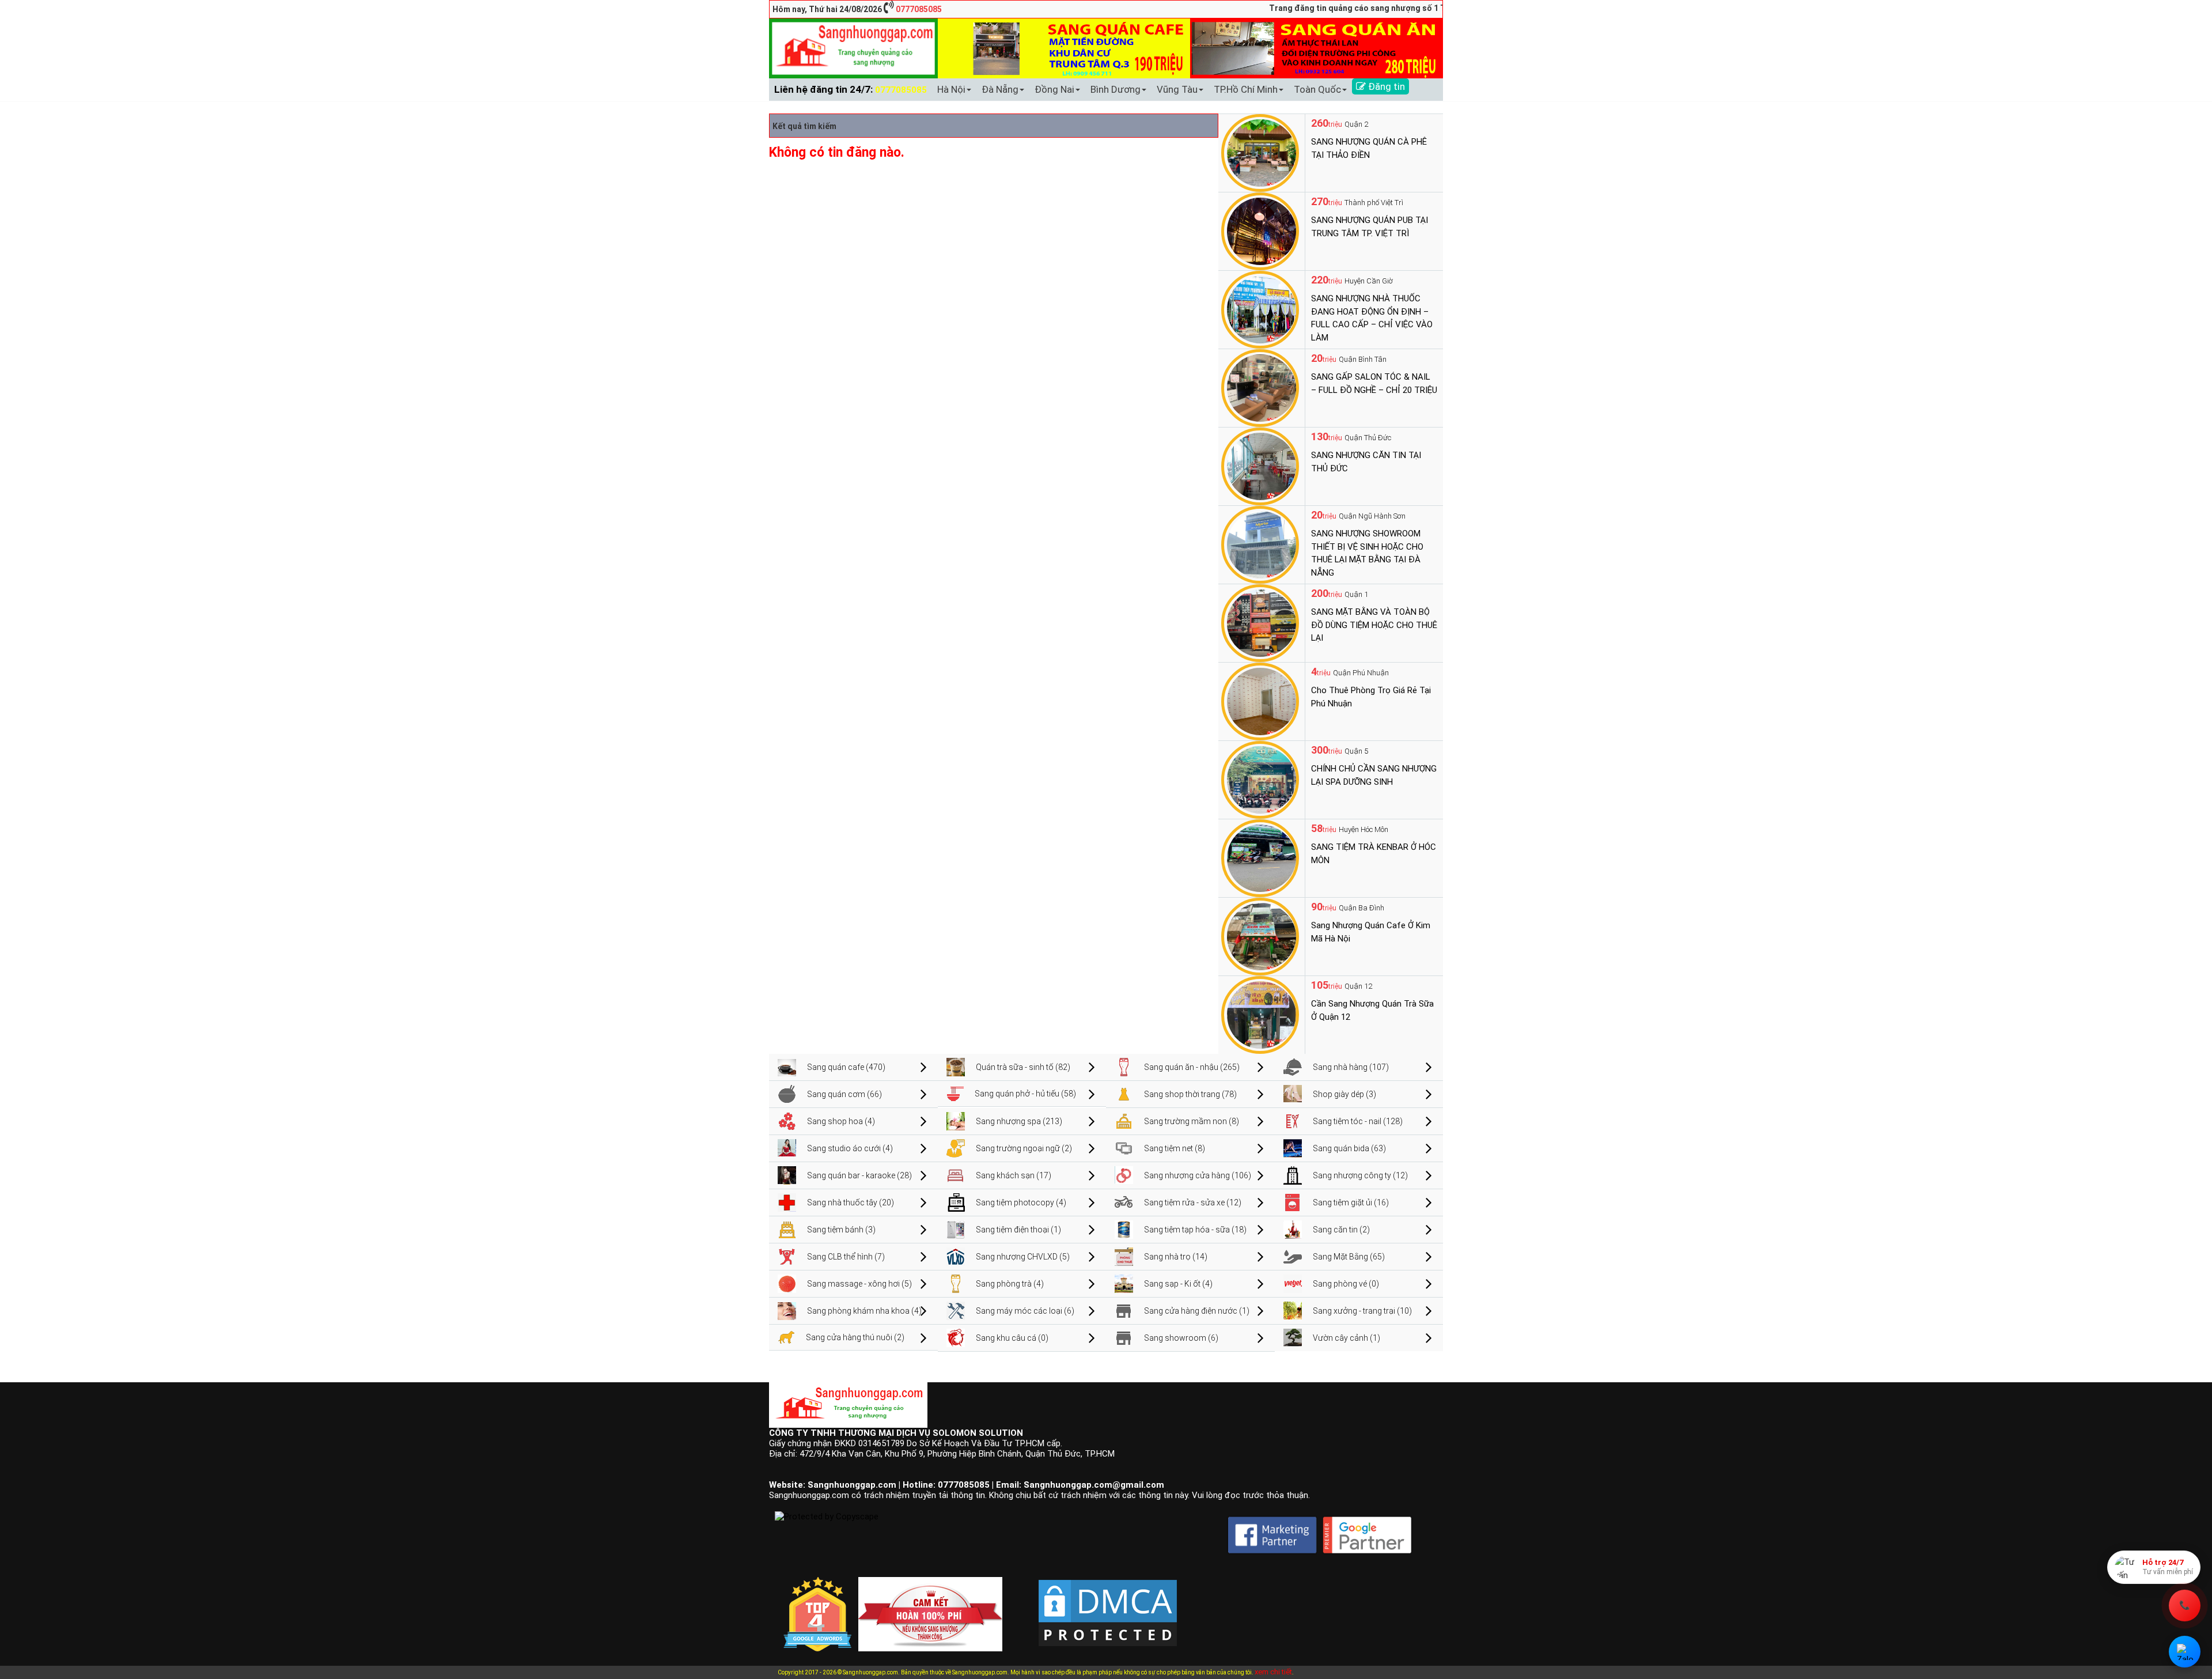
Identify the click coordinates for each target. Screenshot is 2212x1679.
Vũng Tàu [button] (1177, 89)
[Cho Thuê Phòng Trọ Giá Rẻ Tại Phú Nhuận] (1260, 701)
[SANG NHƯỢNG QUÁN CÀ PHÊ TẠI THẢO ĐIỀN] (1260, 152)
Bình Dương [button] (1116, 89)
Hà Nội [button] (951, 89)
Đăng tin (1385, 86)
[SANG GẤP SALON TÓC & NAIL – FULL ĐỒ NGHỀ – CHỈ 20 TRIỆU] (1260, 387)
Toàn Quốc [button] (1317, 89)
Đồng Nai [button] (1054, 89)
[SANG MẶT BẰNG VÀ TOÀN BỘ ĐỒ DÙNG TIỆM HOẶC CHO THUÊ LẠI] (1260, 622)
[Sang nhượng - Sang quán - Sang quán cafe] (853, 48)
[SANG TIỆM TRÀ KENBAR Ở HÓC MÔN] (1260, 857)
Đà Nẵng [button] (1000, 89)
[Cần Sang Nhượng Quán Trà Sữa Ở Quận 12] (1260, 1014)
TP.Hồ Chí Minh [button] (1246, 89)
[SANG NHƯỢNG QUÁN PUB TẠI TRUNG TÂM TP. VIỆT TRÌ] (1260, 230)
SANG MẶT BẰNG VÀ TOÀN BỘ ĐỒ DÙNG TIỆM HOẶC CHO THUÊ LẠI (1374, 625)
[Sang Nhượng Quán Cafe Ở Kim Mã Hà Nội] (1260, 936)
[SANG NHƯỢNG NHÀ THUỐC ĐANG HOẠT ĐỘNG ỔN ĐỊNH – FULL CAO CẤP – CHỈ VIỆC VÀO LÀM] (1260, 309)
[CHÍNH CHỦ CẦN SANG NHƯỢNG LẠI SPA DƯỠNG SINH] (1260, 779)
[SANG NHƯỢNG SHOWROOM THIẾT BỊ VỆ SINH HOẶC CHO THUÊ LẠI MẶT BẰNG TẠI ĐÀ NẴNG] (1260, 544)
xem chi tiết (1273, 1672)
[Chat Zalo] (2185, 1652)
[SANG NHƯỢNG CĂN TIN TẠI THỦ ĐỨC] (1260, 466)
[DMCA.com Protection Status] (1108, 1604)
